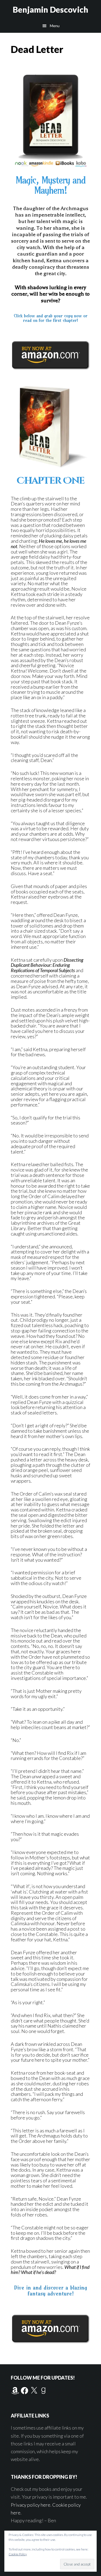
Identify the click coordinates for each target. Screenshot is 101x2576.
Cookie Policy (18, 2554)
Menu (55, 26)
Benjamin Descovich (50, 9)
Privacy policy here (31, 2505)
